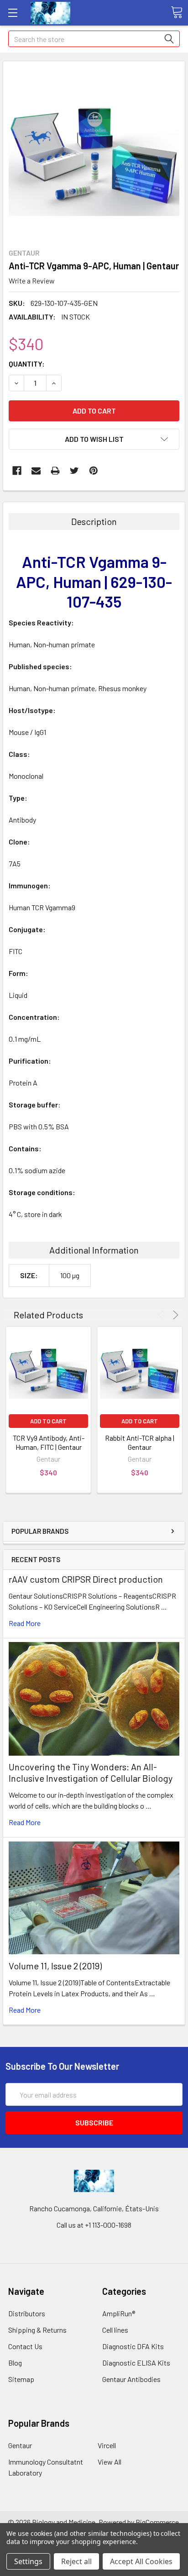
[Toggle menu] (13, 13)
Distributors (27, 2313)
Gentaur (20, 2445)
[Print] (55, 471)
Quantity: (27, 364)
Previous (163, 1315)
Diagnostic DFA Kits (133, 2346)
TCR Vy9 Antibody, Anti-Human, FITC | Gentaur (49, 1442)
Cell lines (115, 2330)
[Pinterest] (94, 471)
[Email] (36, 471)
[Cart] (177, 12)
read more (25, 1623)
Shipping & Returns (37, 2330)
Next (174, 1315)
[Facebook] (17, 471)
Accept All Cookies (141, 2561)
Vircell (107, 2445)
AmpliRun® (119, 2313)
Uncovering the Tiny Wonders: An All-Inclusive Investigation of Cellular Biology (91, 1772)
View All (110, 2462)
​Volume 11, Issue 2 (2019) (55, 1966)
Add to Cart (48, 1421)
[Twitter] (74, 471)
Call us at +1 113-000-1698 (94, 2225)
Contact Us (25, 2346)
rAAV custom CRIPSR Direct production (86, 1579)
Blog (15, 2363)
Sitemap (21, 2379)
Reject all (76, 2561)
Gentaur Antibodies (131, 2379)
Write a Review (32, 281)
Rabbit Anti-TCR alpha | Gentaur (140, 1442)
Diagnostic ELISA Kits (136, 2363)
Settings (28, 2561)
